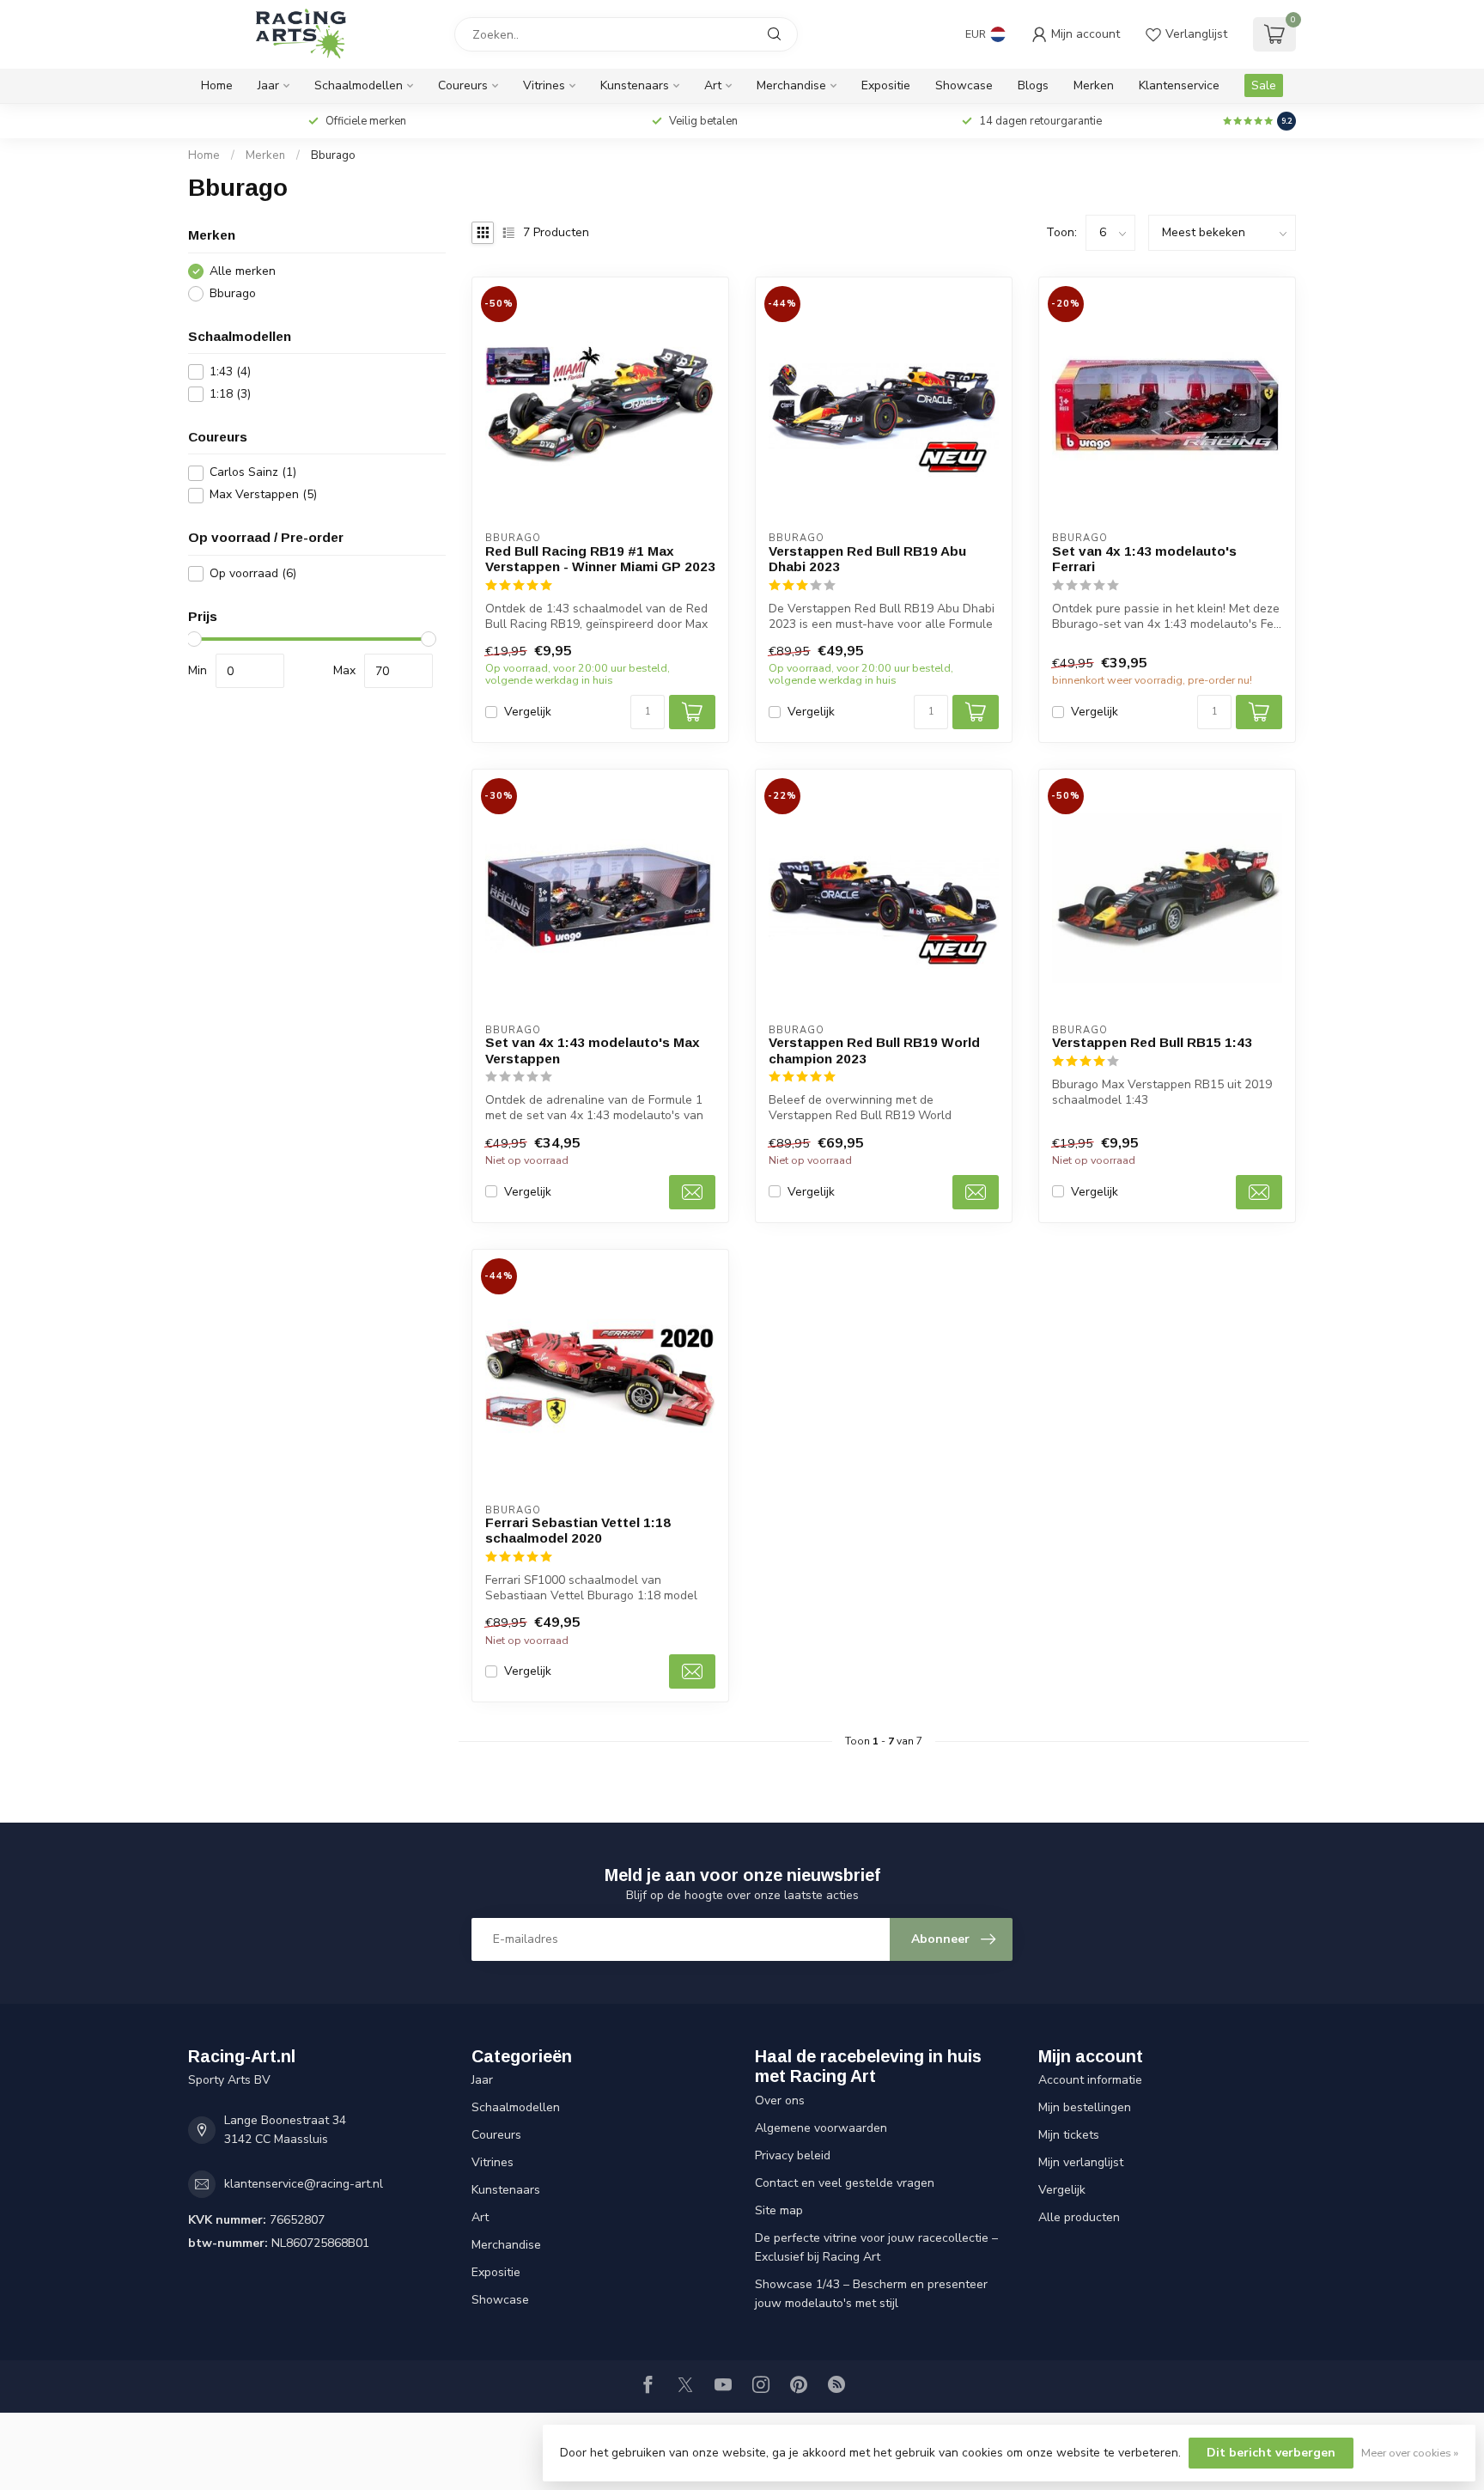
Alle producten (1079, 2217)
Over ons (780, 2100)
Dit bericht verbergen (1271, 2453)
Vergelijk (528, 712)
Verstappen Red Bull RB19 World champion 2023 (874, 1050)
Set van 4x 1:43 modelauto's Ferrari (1144, 559)
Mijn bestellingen (1085, 2107)
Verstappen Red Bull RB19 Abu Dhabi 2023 (867, 559)
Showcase (964, 85)
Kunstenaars (635, 85)
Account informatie (1090, 2080)
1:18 (230, 394)
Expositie (886, 85)
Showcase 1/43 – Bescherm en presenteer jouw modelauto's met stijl (871, 2294)
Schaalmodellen (359, 85)
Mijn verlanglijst (1081, 2162)
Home (217, 85)
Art (713, 85)
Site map (779, 2210)
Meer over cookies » (1410, 2453)
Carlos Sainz (253, 473)
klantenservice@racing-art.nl (304, 2184)
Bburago (333, 155)
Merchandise (791, 85)
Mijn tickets (1069, 2135)
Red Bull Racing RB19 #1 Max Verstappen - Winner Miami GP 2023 (600, 559)
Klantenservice (1179, 85)
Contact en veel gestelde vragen (845, 2183)
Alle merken (243, 271)
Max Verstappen (263, 495)
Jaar (268, 85)
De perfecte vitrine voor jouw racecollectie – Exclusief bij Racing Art (876, 2247)
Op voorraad (253, 573)
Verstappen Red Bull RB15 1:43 (1152, 1042)
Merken (1094, 85)
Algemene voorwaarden (821, 2128)
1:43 (230, 371)
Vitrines (544, 85)
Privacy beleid (793, 2155)
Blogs (1033, 85)
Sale (1264, 85)
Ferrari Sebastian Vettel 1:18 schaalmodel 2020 (578, 1530)
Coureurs (463, 85)
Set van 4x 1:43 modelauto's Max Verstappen (593, 1050)
